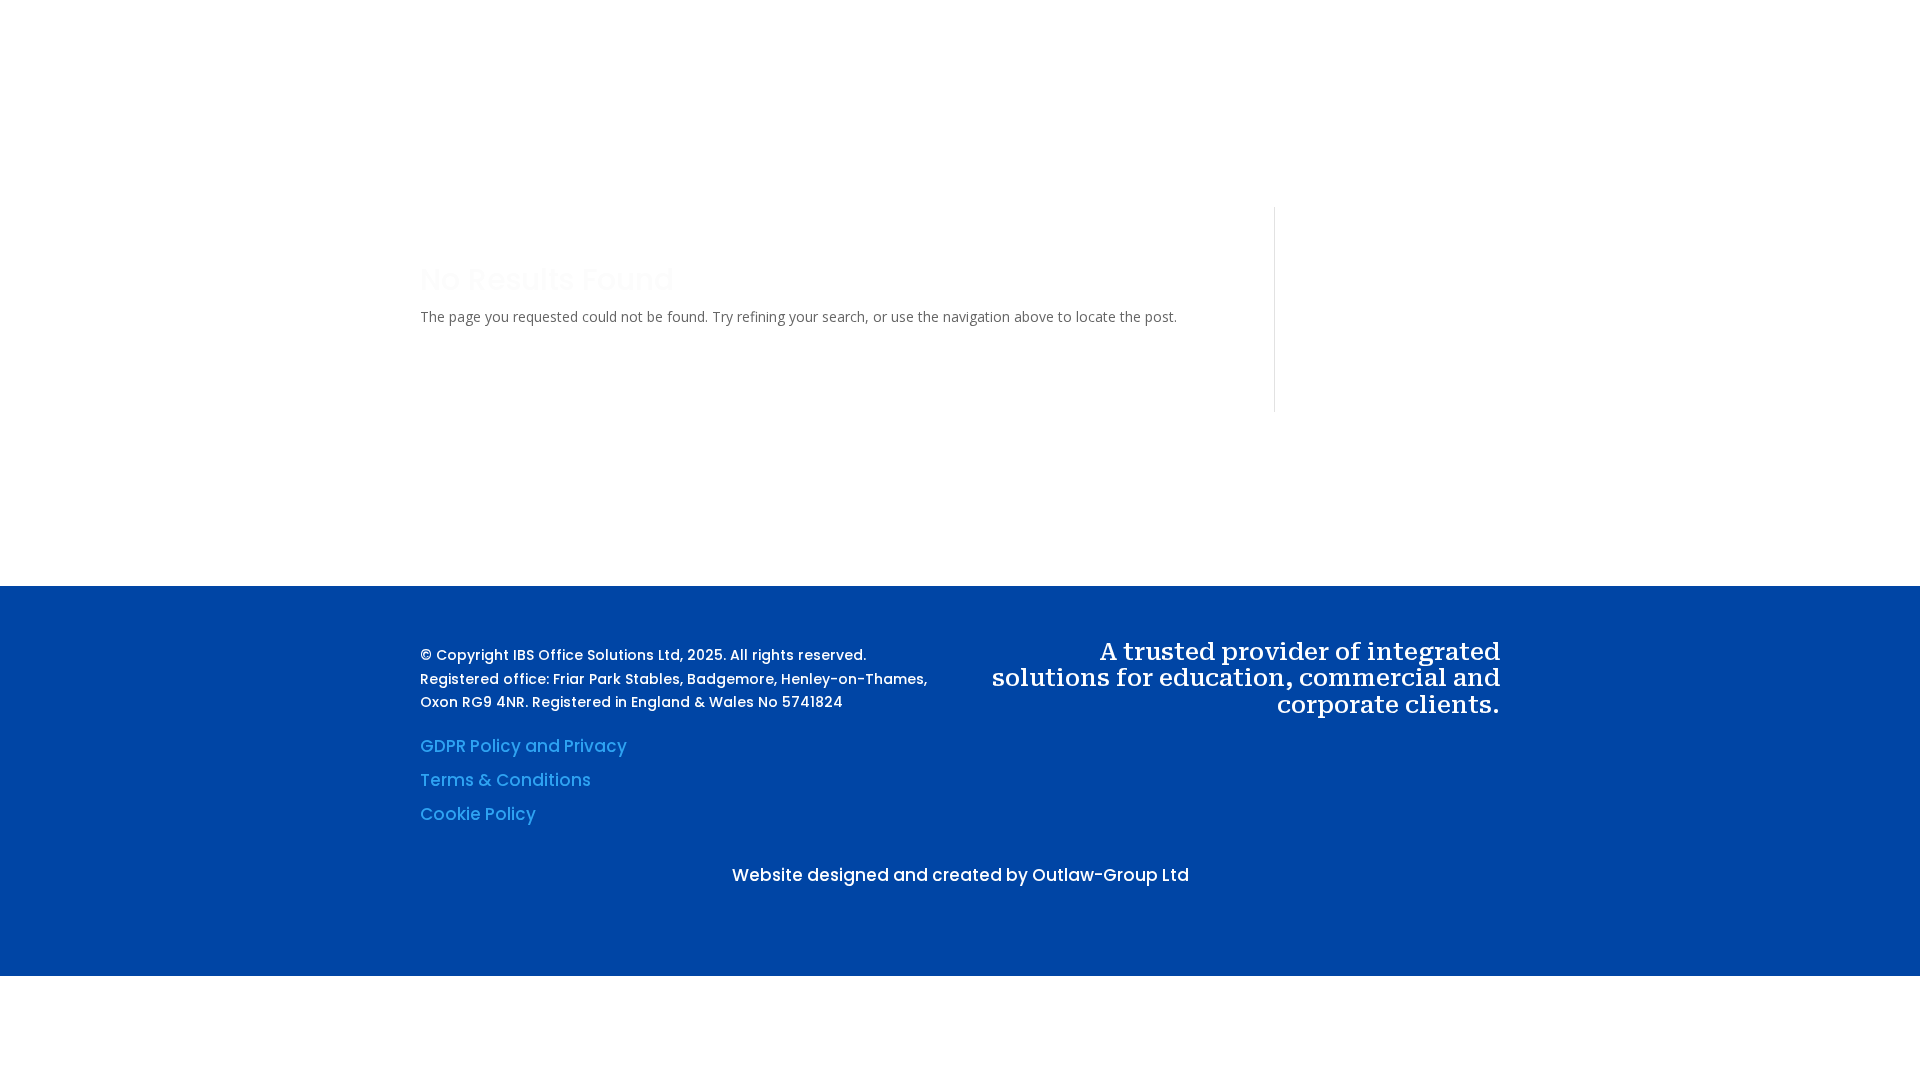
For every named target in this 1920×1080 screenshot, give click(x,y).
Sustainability (1210, 123)
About (1015, 123)
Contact (1311, 123)
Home (949, 123)
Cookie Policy (478, 814)
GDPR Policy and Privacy (523, 746)
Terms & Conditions (505, 780)
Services (1090, 123)
